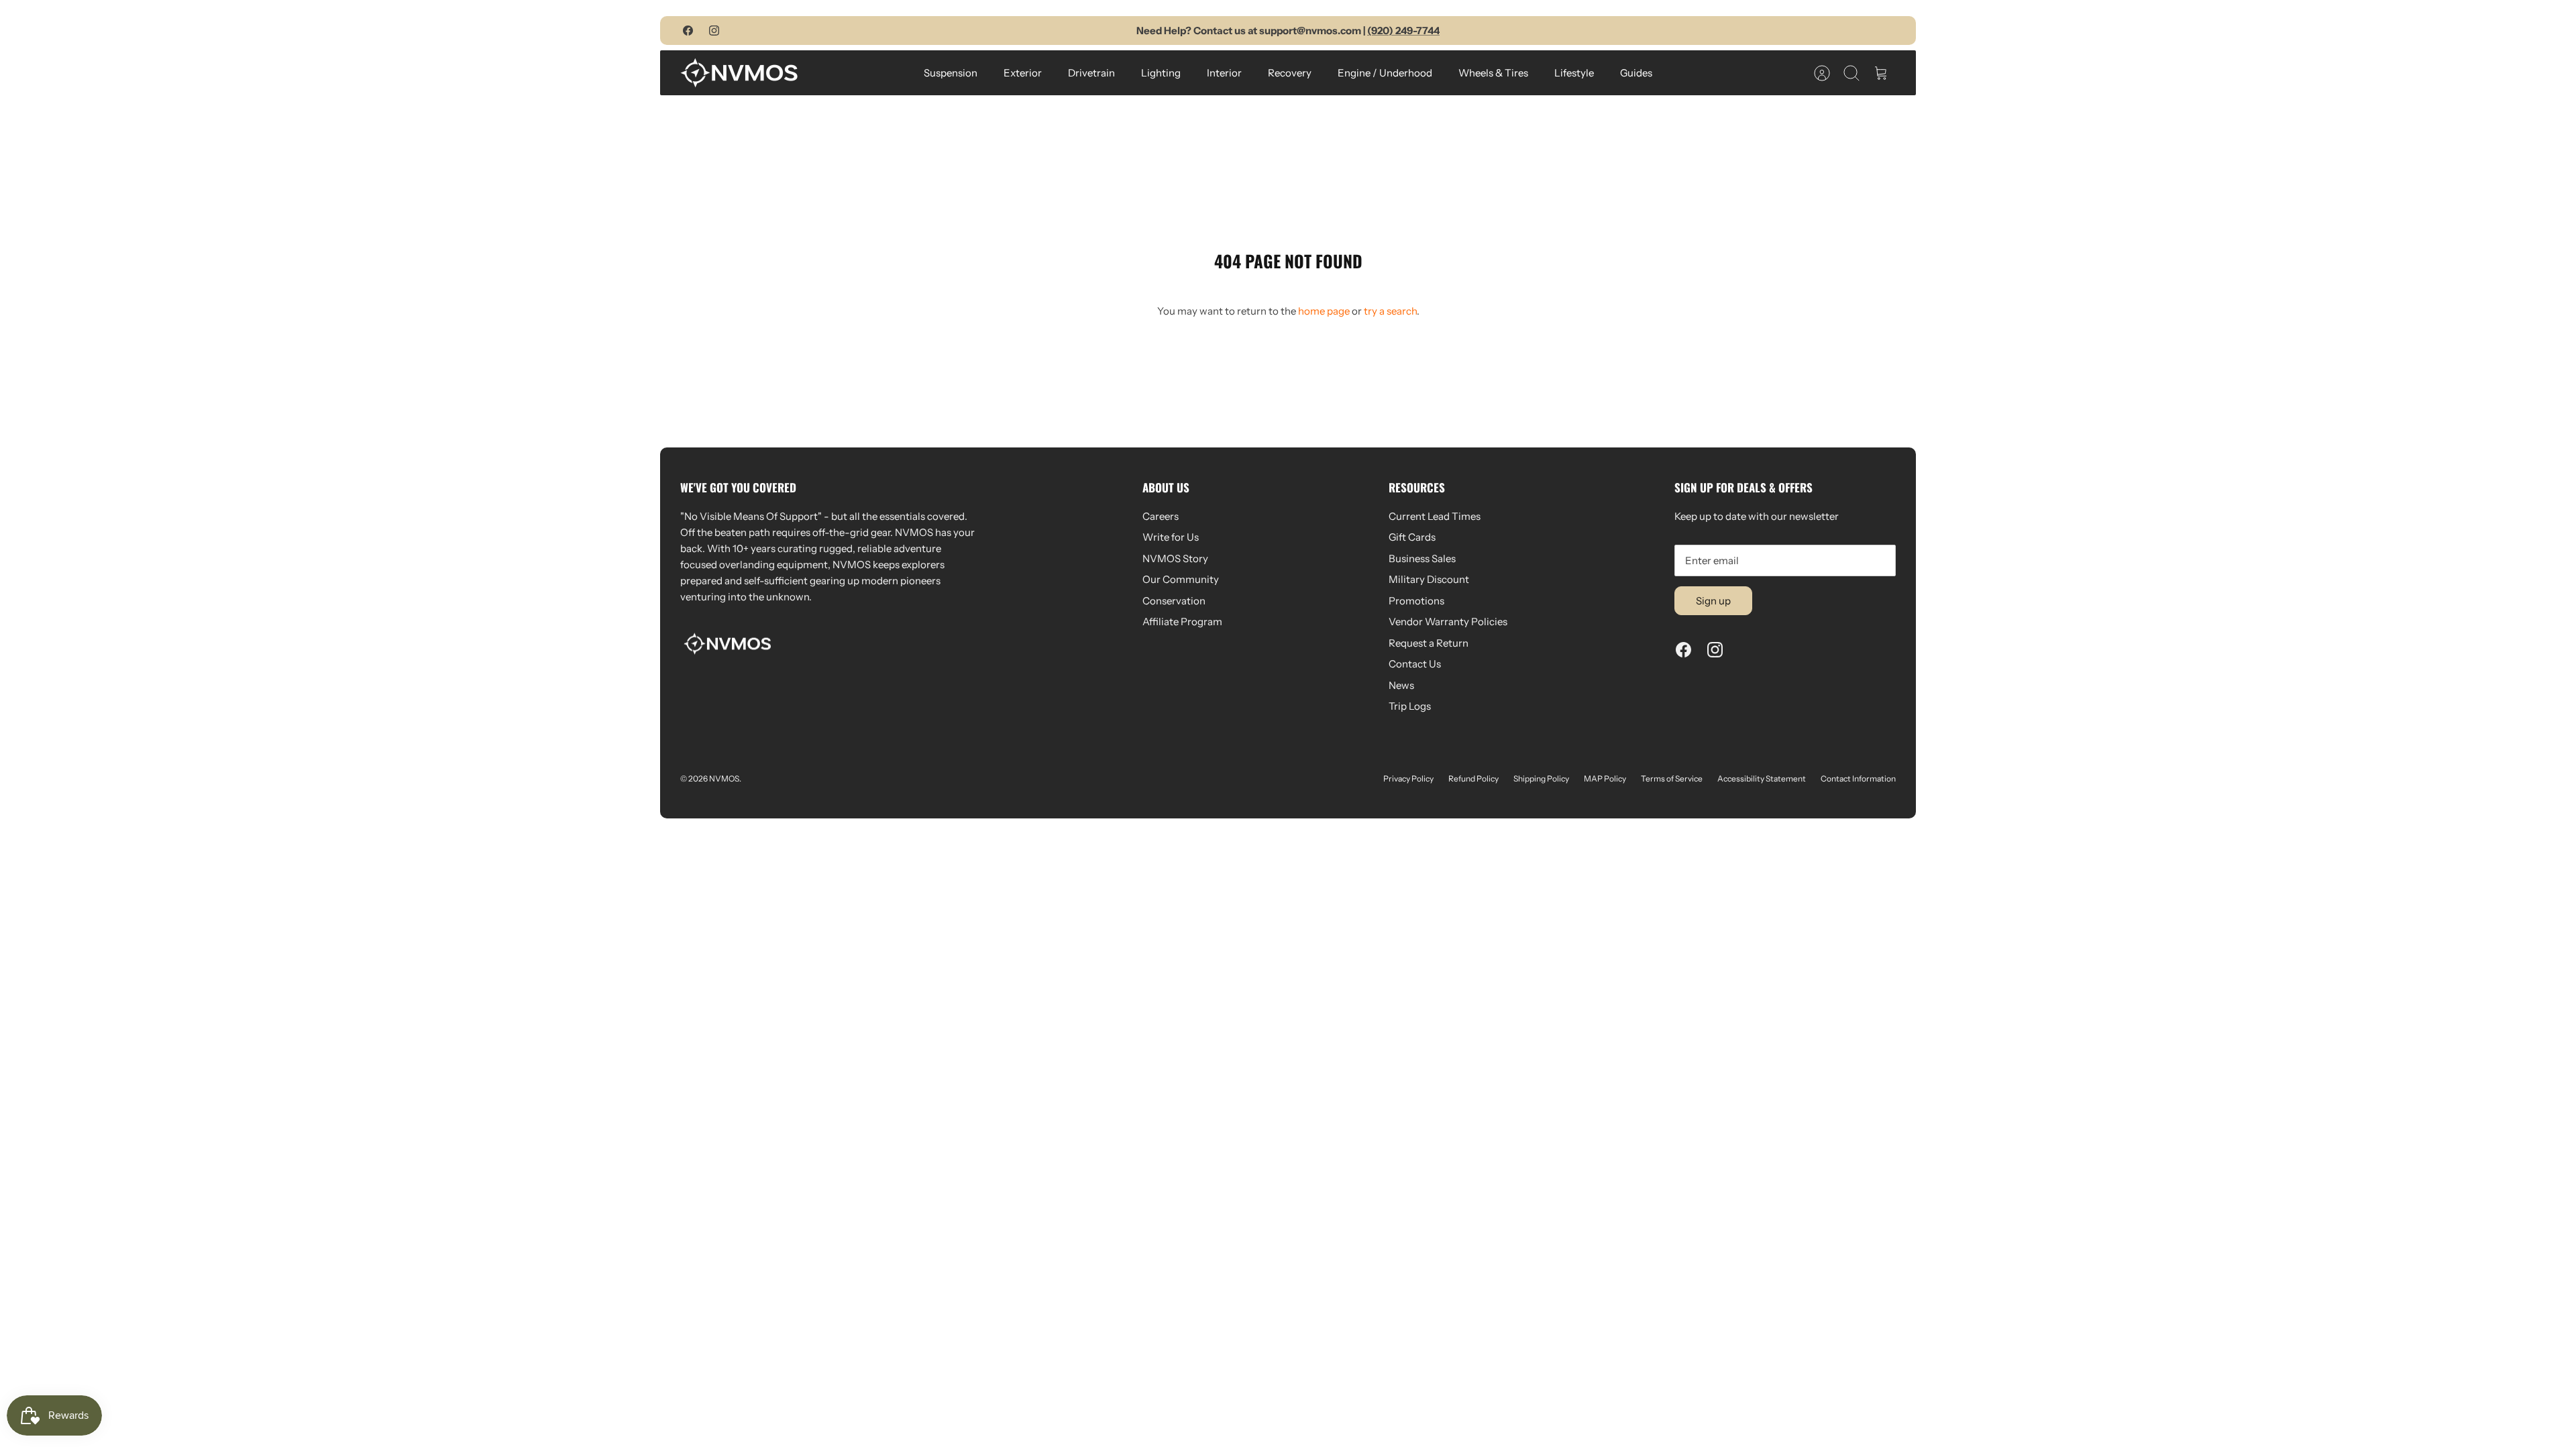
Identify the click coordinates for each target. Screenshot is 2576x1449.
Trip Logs (1410, 706)
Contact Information (1858, 779)
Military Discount (1429, 579)
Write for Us (1171, 537)
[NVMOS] (739, 73)
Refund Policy (1473, 779)
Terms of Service (1672, 779)
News (1401, 685)
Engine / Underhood (1385, 73)
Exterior (1023, 73)
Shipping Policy (1541, 779)
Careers (1161, 516)
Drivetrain (1091, 73)
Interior (1224, 73)
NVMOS (724, 779)
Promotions (1416, 601)
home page (1324, 311)
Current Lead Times (1435, 516)
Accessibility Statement (1762, 779)
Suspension (951, 73)
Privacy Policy (1408, 779)
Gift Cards (1412, 537)
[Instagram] (714, 31)
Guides (1636, 73)
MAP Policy (1605, 779)
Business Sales (1422, 558)
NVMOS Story (1175, 558)
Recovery (1290, 73)
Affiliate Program (1182, 622)
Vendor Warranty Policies (1448, 622)
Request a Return (1429, 643)
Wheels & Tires (1493, 73)
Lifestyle (1574, 73)
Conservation (1174, 601)
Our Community (1181, 579)
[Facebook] (688, 31)
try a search (1390, 311)
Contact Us (1415, 664)
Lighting (1161, 73)
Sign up (1713, 601)
